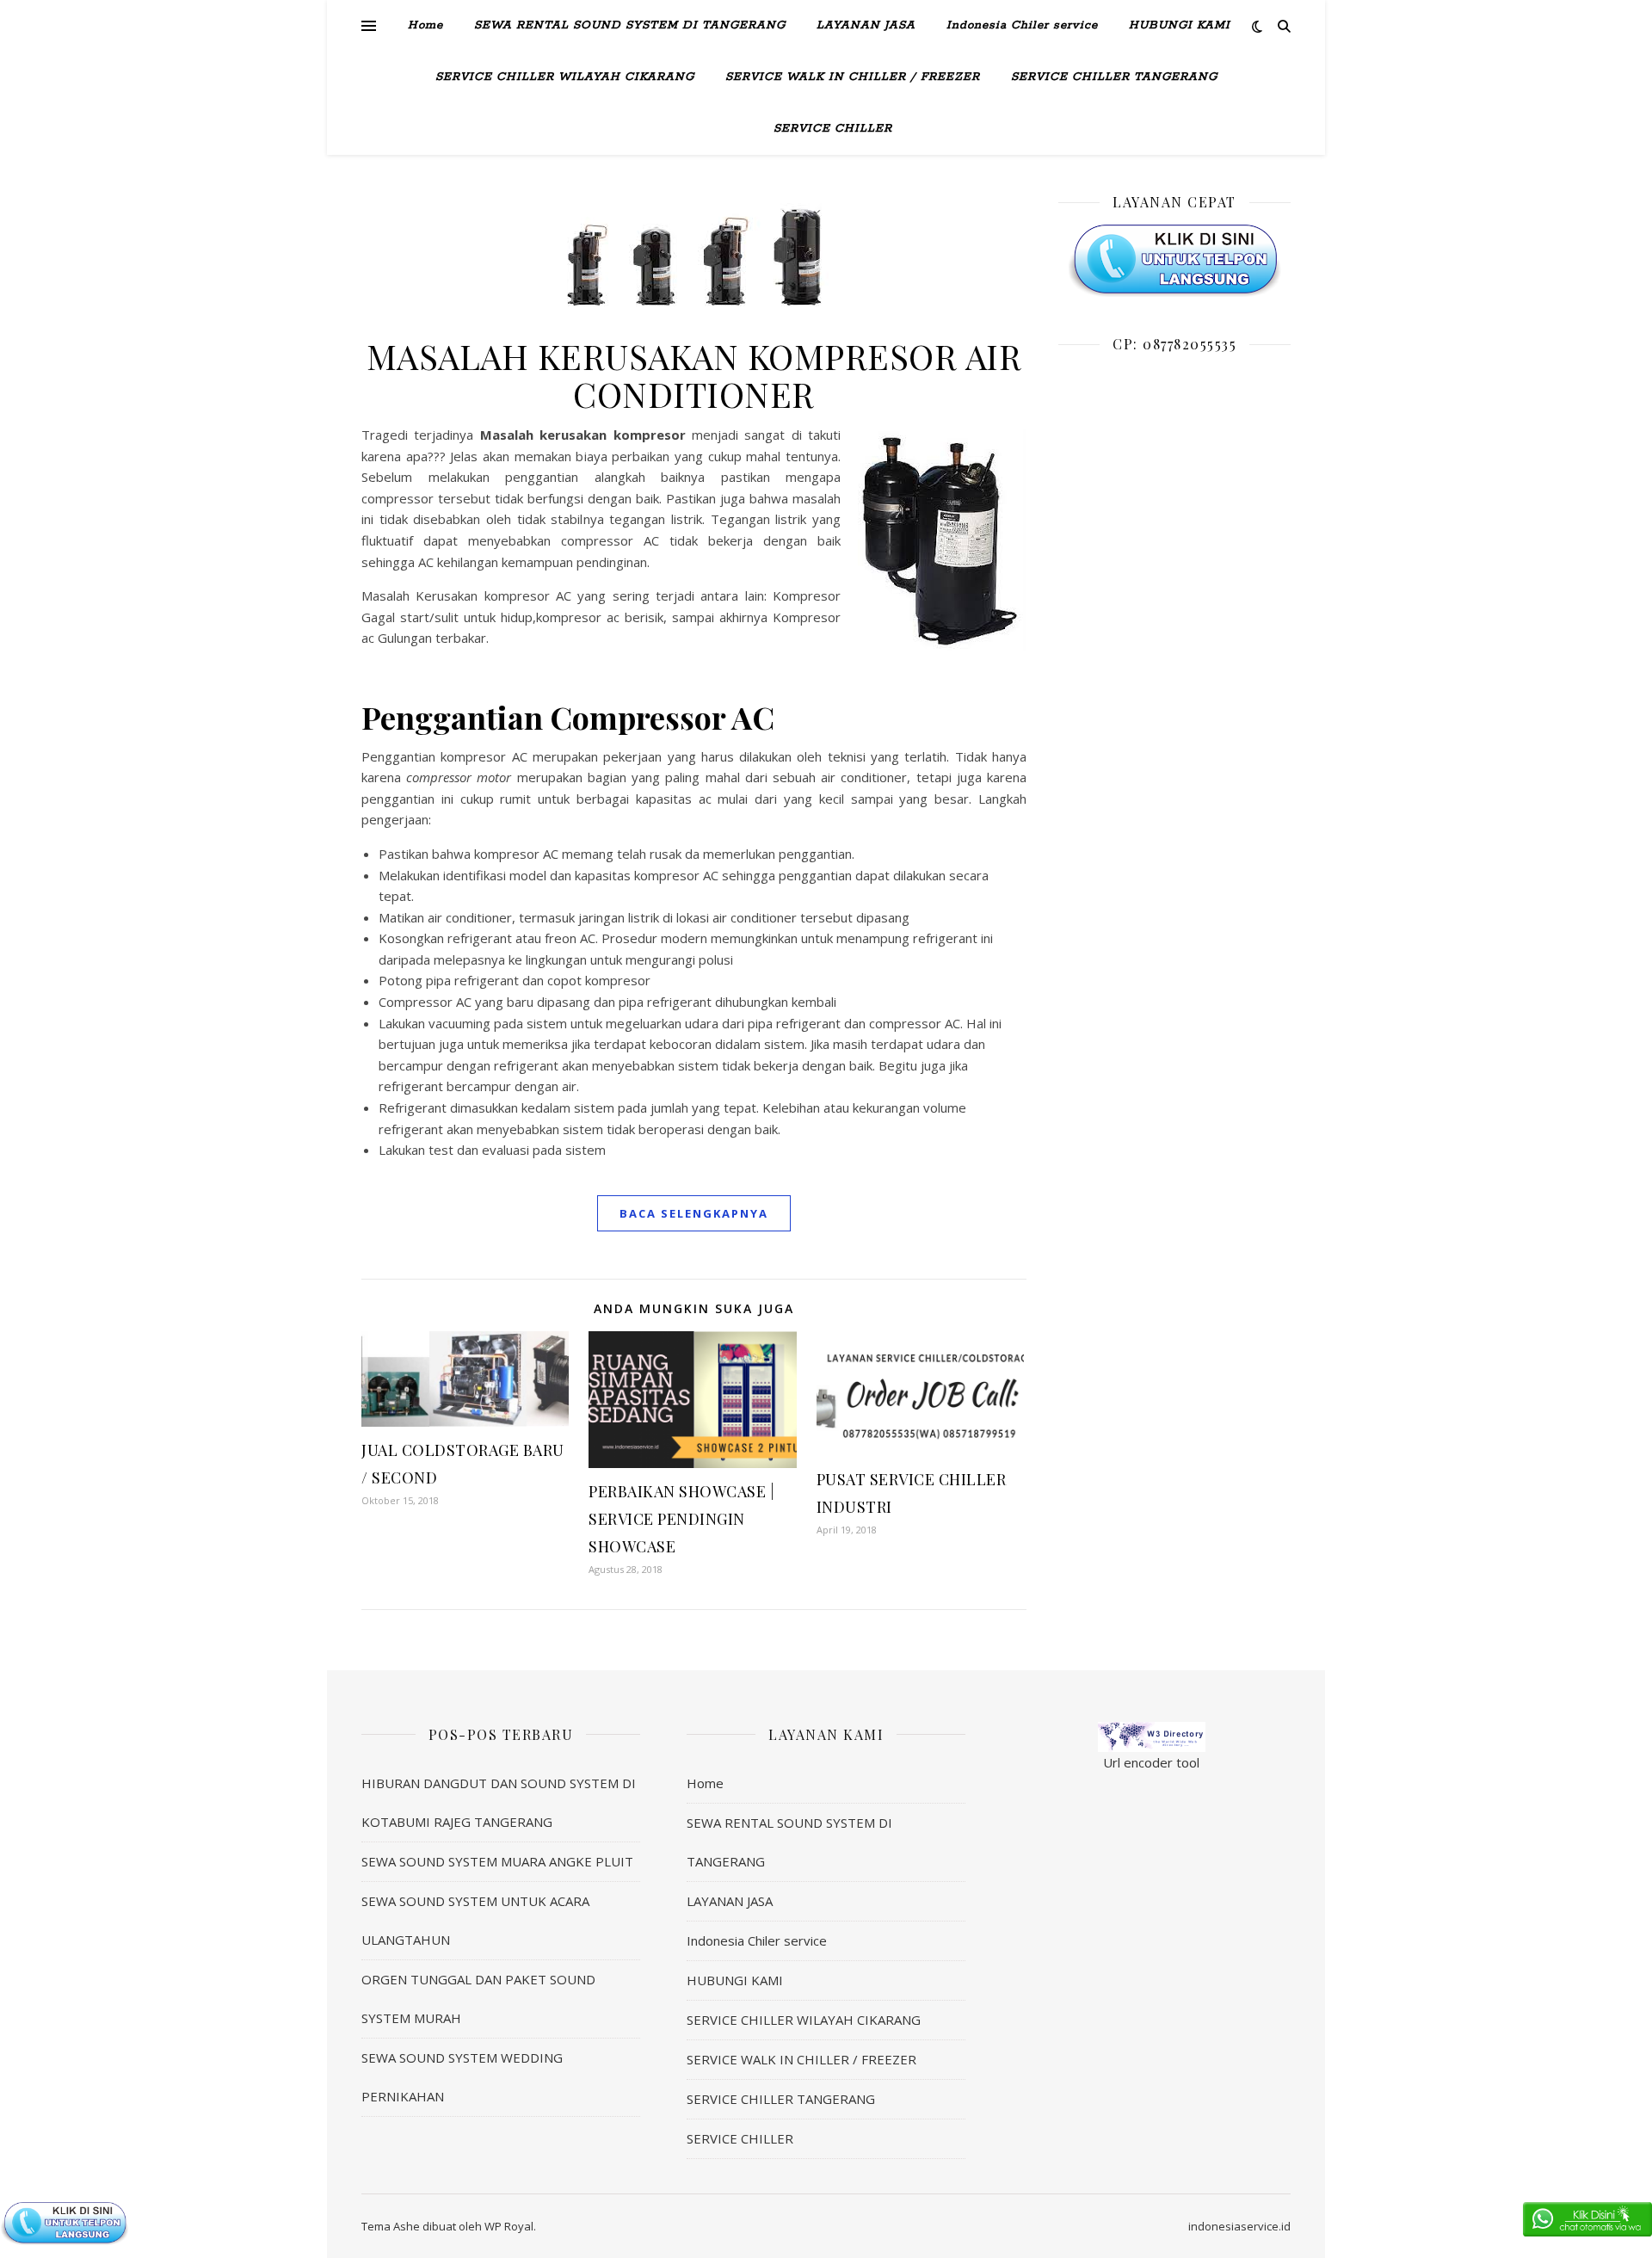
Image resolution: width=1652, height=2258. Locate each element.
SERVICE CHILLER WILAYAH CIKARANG (565, 77)
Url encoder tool (1151, 1762)
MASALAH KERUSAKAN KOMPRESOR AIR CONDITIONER (694, 375)
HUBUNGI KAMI (1180, 25)
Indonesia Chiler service (1022, 25)
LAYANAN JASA (866, 25)
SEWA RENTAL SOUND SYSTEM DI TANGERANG (630, 25)
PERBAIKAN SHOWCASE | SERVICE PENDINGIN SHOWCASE (681, 1519)
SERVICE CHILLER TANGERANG (1114, 77)
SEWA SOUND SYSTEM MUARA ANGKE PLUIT (497, 1861)
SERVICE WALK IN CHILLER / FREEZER (853, 77)
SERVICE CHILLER (833, 129)
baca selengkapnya (694, 1213)
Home (425, 25)
